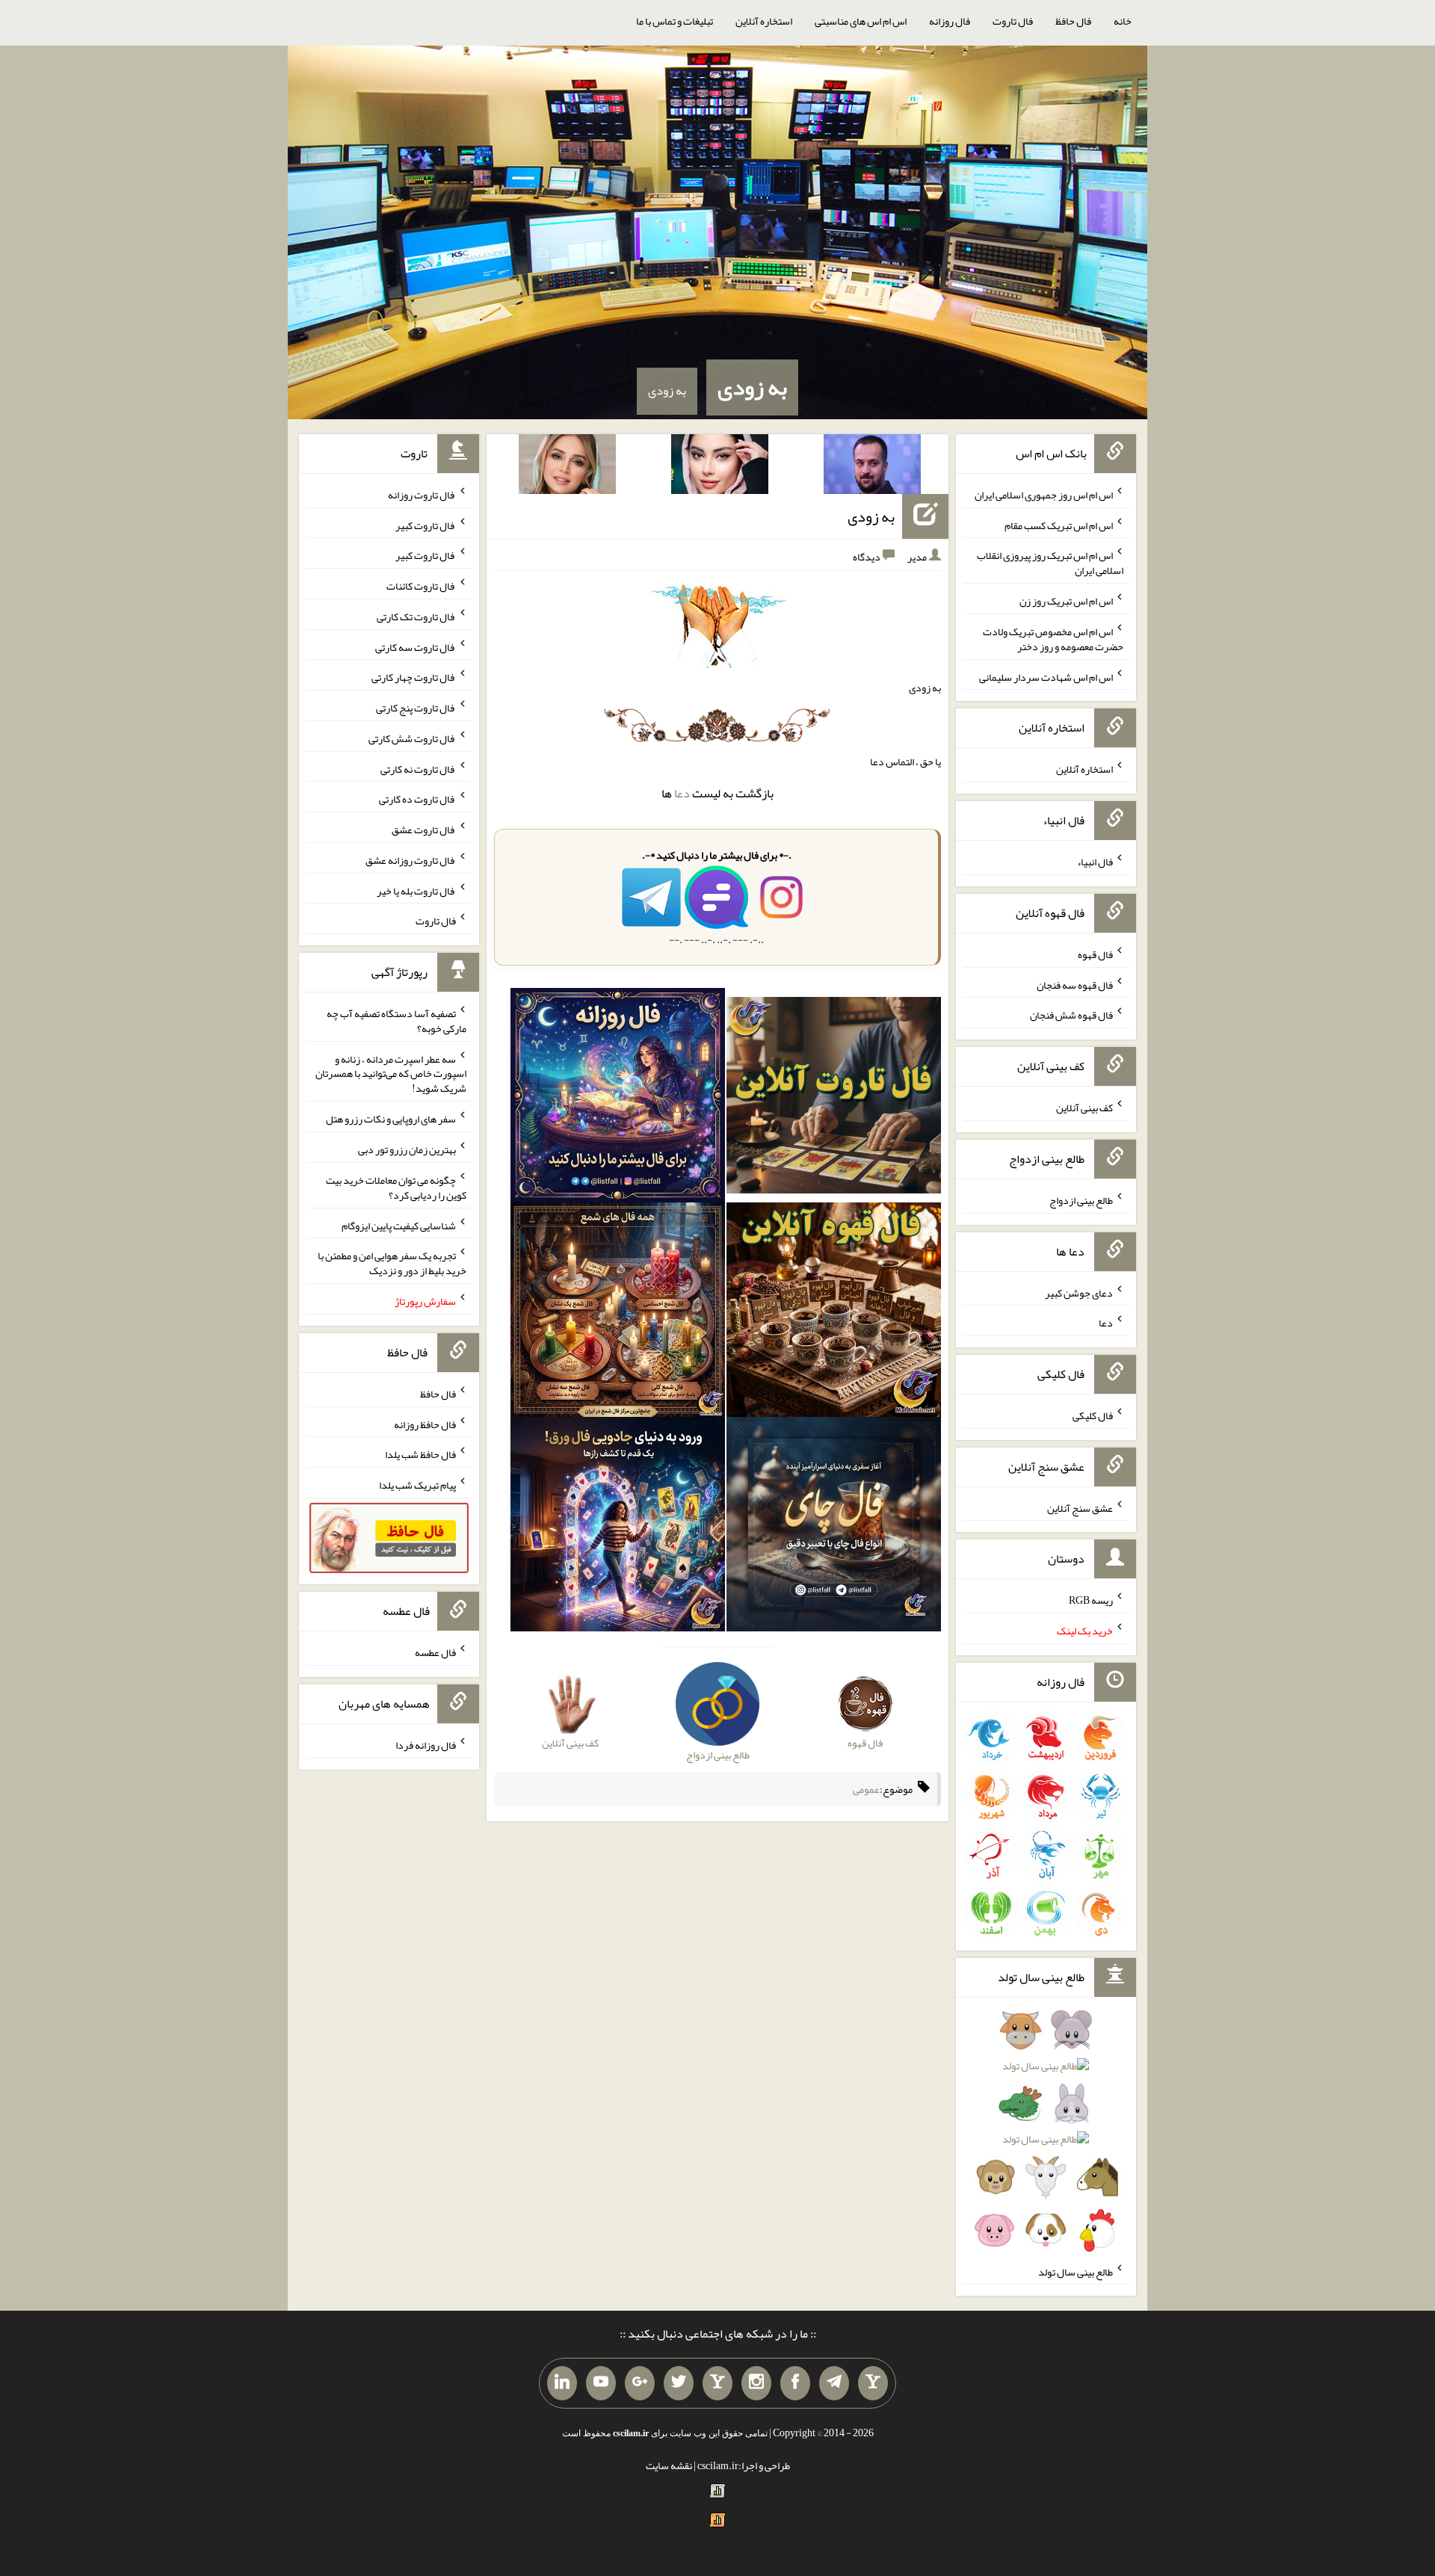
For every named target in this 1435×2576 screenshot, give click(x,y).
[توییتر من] (679, 2383)
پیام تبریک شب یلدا (417, 1485)
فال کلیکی (1093, 1415)
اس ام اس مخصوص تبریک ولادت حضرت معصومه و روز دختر (1053, 639)
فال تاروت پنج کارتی (416, 708)
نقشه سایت (669, 2465)
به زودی (752, 387)
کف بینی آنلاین (1084, 1108)
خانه (1123, 21)
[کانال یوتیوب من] (601, 2383)
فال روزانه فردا (426, 1745)
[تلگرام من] (834, 2383)
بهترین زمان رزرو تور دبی (407, 1149)
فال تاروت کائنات (421, 586)
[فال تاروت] (834, 1099)
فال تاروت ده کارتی (417, 799)
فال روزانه (950, 21)
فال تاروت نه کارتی (418, 768)
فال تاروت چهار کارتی (414, 677)
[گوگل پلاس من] (640, 2383)
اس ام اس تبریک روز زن (1066, 601)
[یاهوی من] (873, 2383)
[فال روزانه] (618, 1099)
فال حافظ (1073, 21)
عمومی (866, 1789)
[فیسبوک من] (795, 2383)
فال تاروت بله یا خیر (416, 890)
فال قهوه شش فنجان (1071, 1015)
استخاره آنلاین (764, 21)
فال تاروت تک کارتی (416, 617)
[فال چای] (834, 1528)
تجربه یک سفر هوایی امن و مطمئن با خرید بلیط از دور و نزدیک (392, 1263)
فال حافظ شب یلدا (420, 1454)
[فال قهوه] (834, 1313)
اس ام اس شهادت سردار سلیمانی (1046, 676)
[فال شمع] (618, 1313)
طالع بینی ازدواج (1081, 1200)
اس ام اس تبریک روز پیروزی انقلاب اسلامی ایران (1050, 563)
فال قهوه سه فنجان (1075, 984)
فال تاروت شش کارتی (412, 738)
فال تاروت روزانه (422, 495)
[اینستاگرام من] (756, 2383)
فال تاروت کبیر (426, 525)
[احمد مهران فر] (872, 467)
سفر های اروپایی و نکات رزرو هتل (391, 1119)
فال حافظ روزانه (425, 1424)
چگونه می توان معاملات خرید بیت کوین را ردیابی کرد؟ (396, 1187)
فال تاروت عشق (424, 830)
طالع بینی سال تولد (1076, 2271)
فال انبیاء (1095, 862)
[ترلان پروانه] (720, 467)
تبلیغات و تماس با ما (675, 21)
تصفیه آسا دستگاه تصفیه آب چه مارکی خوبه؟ (396, 1021)
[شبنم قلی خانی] (567, 467)
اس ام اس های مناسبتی (861, 21)
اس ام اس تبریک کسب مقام (1059, 525)
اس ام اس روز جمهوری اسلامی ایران (1044, 495)
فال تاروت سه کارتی (416, 646)
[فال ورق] (618, 1528)
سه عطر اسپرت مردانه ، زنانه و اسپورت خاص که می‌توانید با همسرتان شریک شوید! (391, 1073)
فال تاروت (1013, 21)
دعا (682, 793)
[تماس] (717, 2383)
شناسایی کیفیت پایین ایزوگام (399, 1225)
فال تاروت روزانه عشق (411, 860)
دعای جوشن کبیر (1079, 1292)
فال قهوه (1095, 954)
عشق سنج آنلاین (1080, 1507)
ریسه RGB (1091, 1600)
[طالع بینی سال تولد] (1046, 2135)
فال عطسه (435, 1652)
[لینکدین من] (562, 2383)
